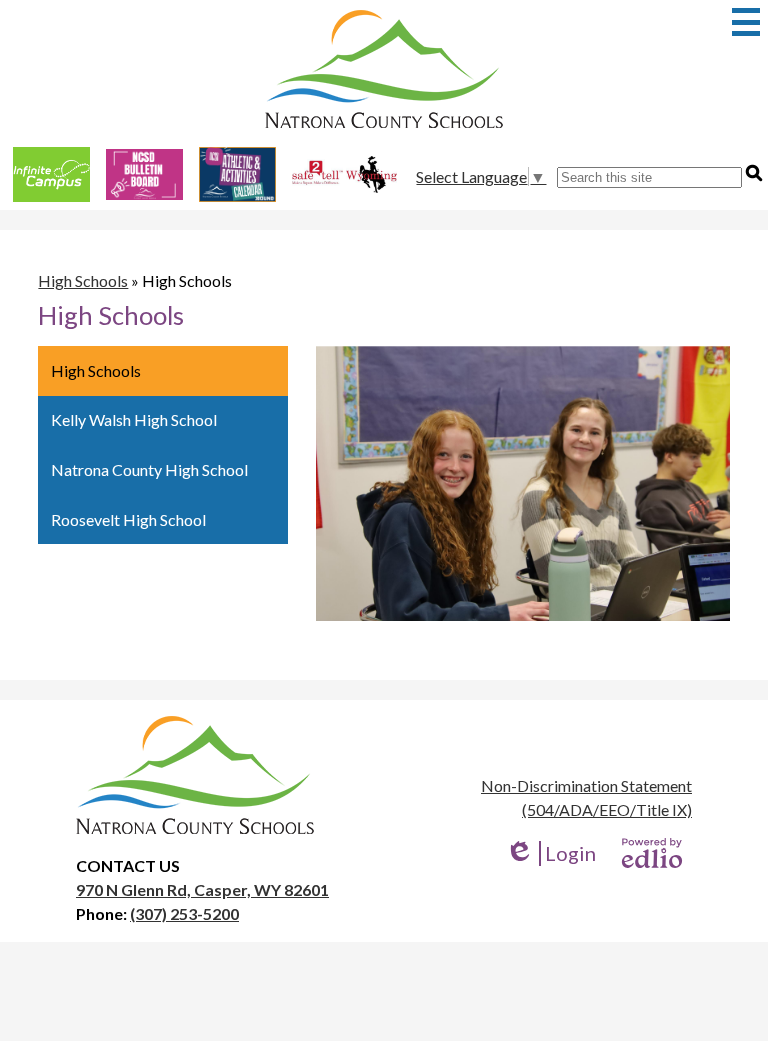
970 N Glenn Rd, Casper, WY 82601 (202, 889)
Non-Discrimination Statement (586, 785)
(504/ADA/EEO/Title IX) (607, 809)
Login (550, 853)
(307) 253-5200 (184, 913)
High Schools (83, 280)
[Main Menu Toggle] (746, 22)
